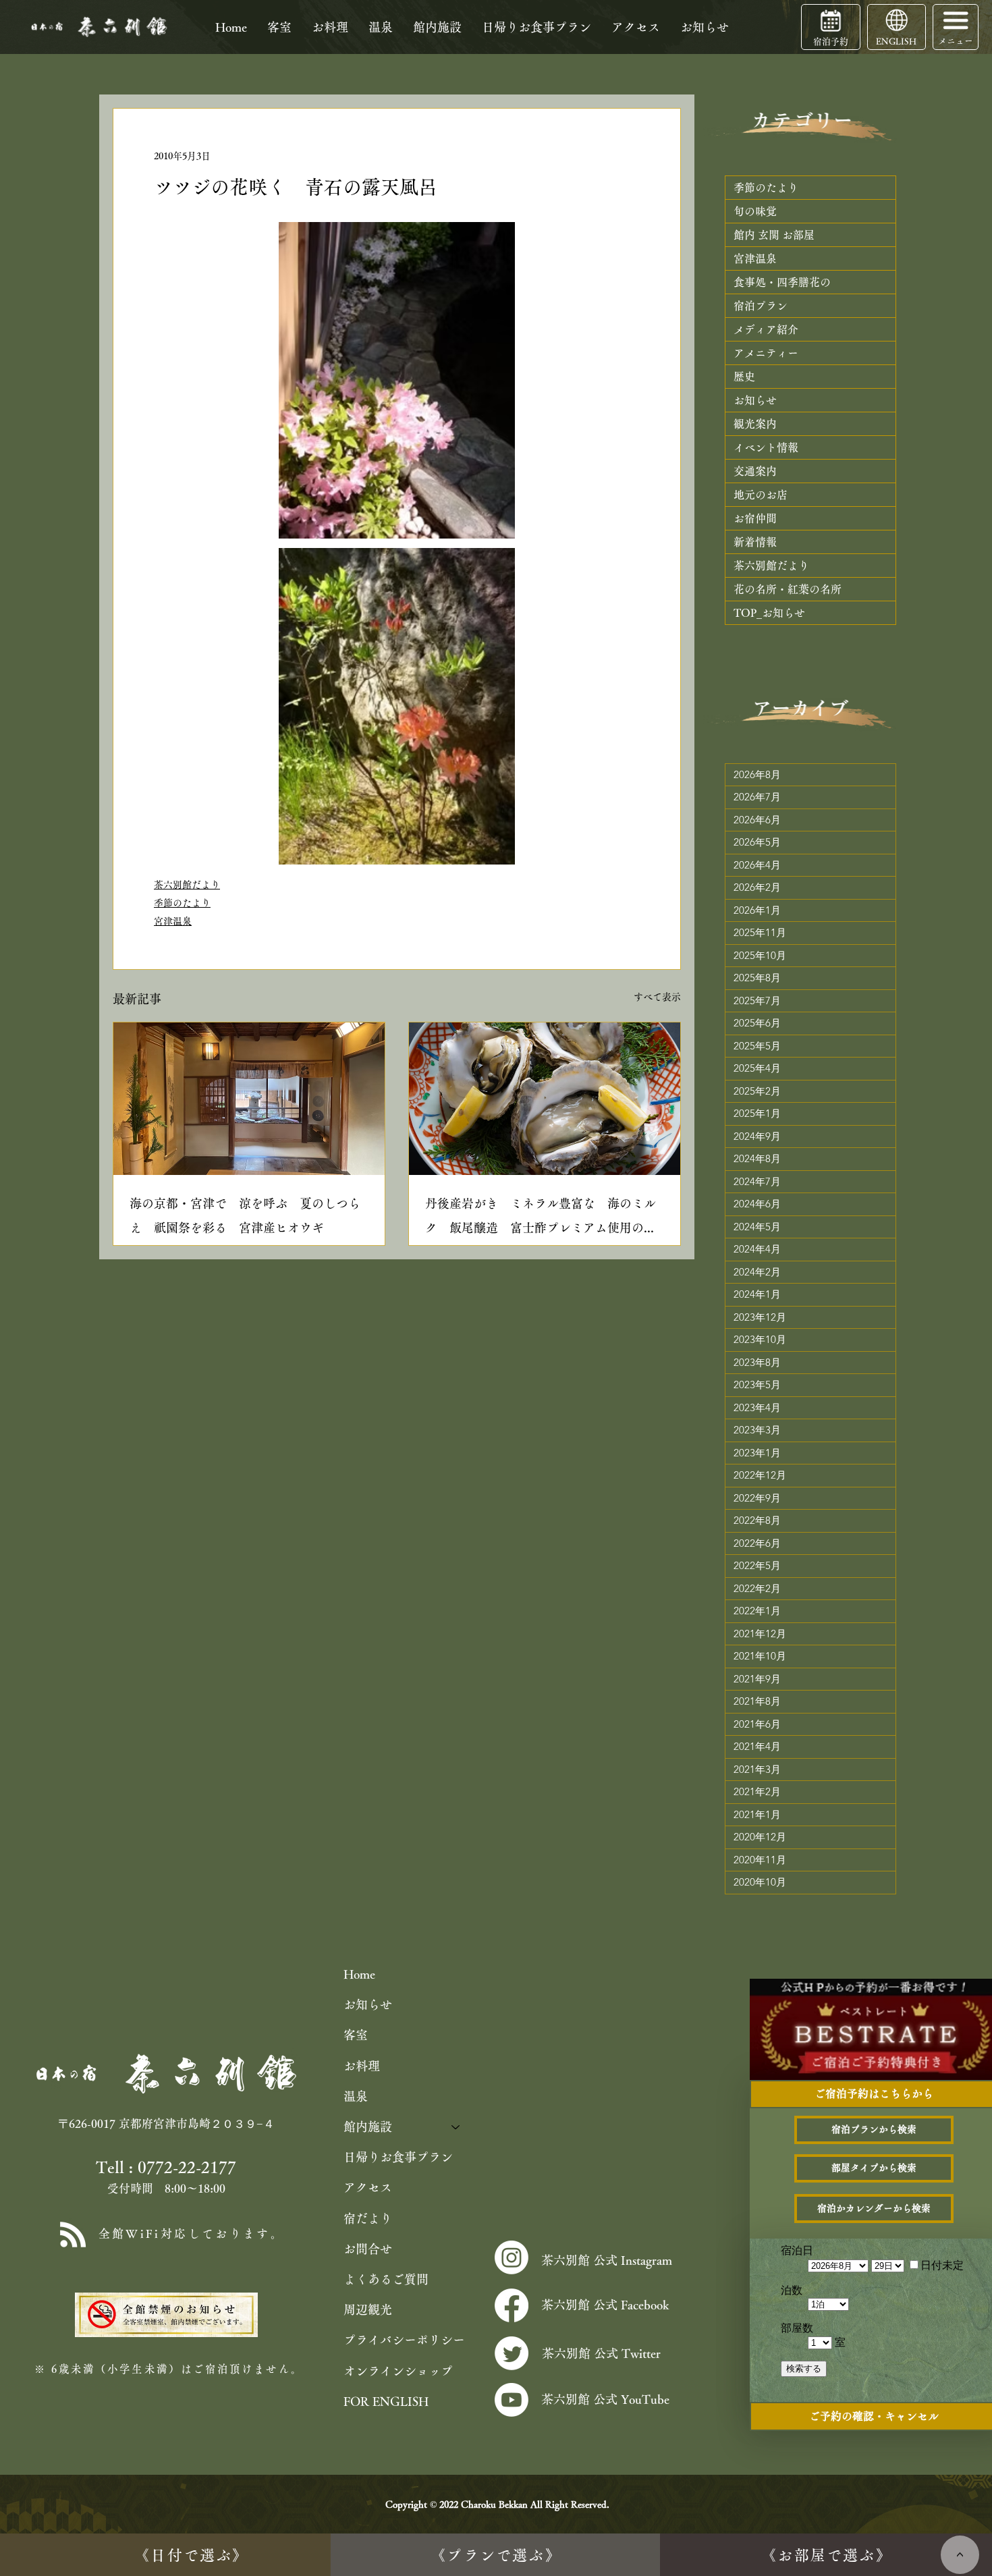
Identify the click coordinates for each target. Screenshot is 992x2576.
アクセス (368, 2187)
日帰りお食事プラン (398, 2157)
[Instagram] (512, 2257)
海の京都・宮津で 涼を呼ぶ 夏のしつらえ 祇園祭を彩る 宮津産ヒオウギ (245, 1215)
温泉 (356, 2096)
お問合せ (368, 2249)
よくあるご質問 (386, 2279)
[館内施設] (456, 2127)
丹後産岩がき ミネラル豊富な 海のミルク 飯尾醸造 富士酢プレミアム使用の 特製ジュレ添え (541, 1218)
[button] (956, 20)
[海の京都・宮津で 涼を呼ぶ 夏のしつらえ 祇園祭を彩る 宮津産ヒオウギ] (249, 1099)
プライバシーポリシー (404, 2340)
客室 (356, 2035)
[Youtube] (512, 2400)
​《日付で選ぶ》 (191, 2555)
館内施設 (368, 2127)
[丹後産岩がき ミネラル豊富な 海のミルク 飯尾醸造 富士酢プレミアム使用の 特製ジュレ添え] (545, 1099)
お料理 (362, 2066)
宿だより (368, 2218)
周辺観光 (368, 2309)
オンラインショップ (398, 2371)
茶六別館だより (187, 885)
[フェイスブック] (512, 2305)
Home (359, 1974)
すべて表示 (657, 997)
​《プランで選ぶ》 (496, 2555)
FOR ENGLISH (386, 2401)
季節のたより (182, 903)
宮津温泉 (173, 921)
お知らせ (368, 2004)
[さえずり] (512, 2353)
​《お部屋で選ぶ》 (827, 2555)
